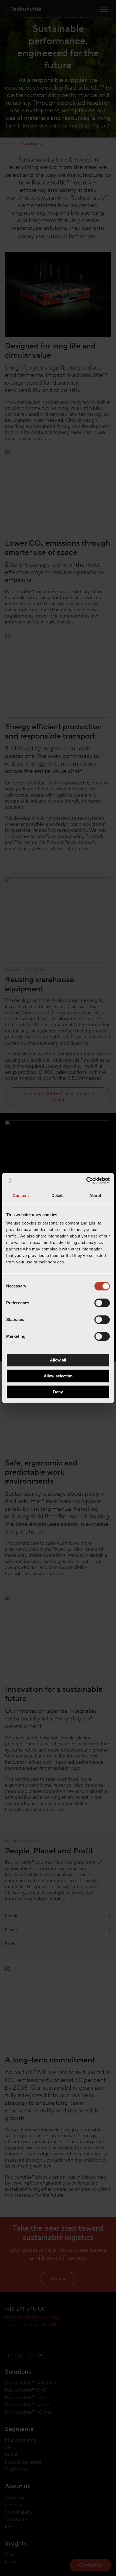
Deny (58, 1392)
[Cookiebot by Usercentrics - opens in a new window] (86, 1180)
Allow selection (58, 1376)
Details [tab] (58, 1195)
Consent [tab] (21, 1195)
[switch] (102, 1303)
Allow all (58, 1360)
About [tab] (95, 1195)
